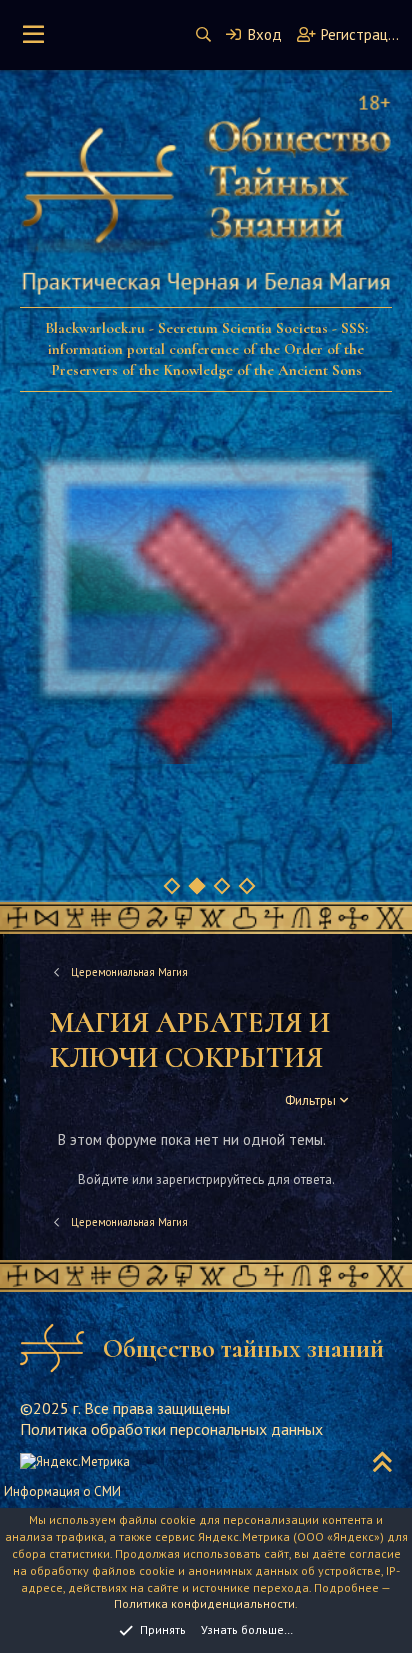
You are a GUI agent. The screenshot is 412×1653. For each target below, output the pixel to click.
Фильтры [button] (310, 1100)
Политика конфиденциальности (204, 1603)
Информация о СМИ (62, 1491)
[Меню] (33, 35)
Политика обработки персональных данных (171, 1429)
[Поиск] (203, 34)
